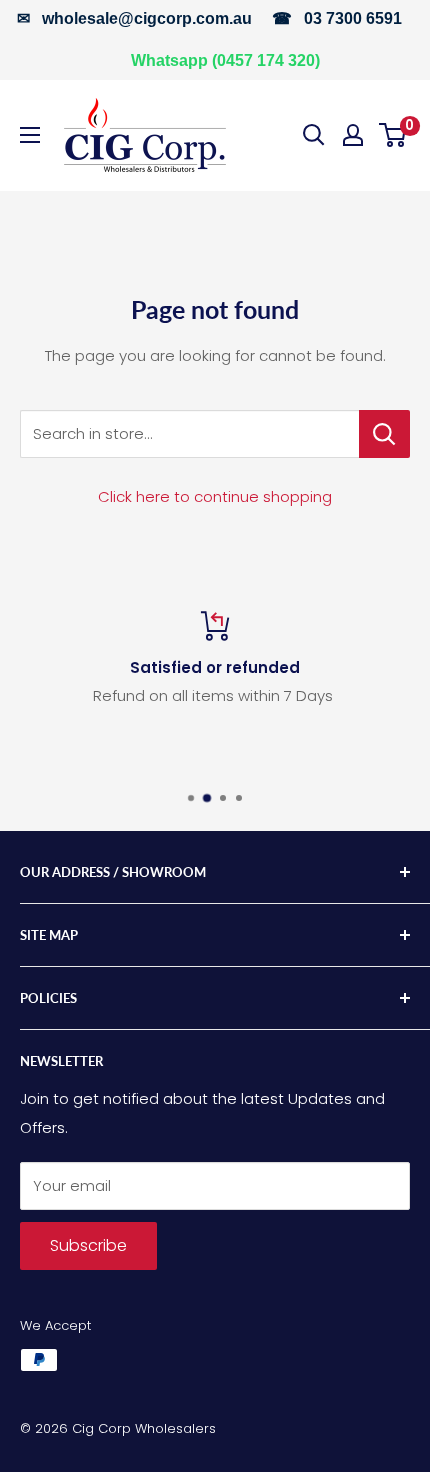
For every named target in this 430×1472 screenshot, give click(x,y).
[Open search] (314, 135)
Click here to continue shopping (215, 496)
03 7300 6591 (353, 18)
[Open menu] (30, 135)
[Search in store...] (384, 434)
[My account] (353, 135)
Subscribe (88, 1245)
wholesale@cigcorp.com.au (147, 18)
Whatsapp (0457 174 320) (225, 60)
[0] (393, 135)
